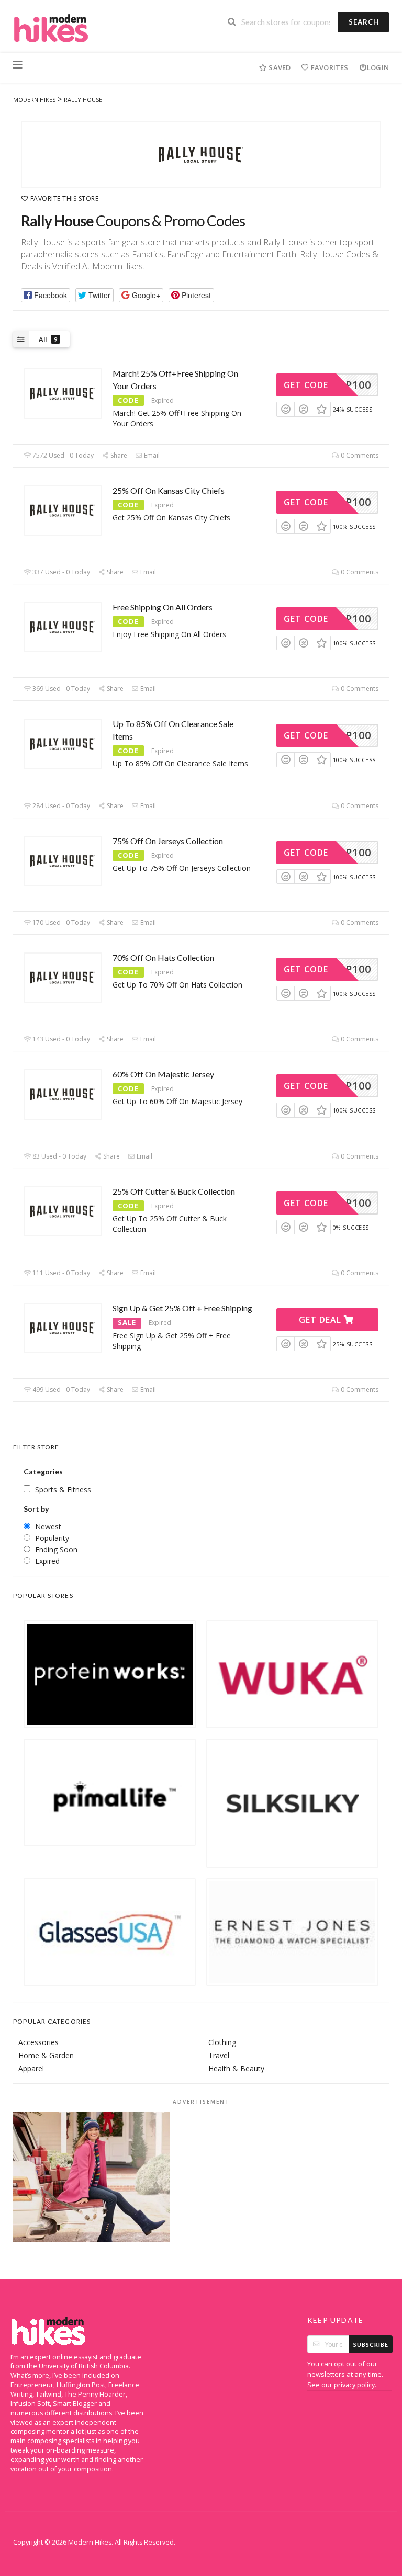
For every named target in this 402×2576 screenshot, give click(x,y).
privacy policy (354, 2385)
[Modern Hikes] (51, 27)
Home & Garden (46, 2055)
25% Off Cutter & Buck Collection (174, 1191)
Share (118, 455)
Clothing (222, 2042)
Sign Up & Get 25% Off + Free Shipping (182, 1308)
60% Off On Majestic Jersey (163, 1074)
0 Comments (359, 455)
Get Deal (321, 1320)
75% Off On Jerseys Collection (168, 841)
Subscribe (371, 2345)
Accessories (38, 2042)
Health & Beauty (236, 2068)
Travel (219, 2055)
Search (364, 22)
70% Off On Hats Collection (163, 957)
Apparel (31, 2068)
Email (151, 455)
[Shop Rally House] (201, 154)
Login (378, 67)
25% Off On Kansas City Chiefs (169, 490)
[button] (46, 295)
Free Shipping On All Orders (163, 607)
